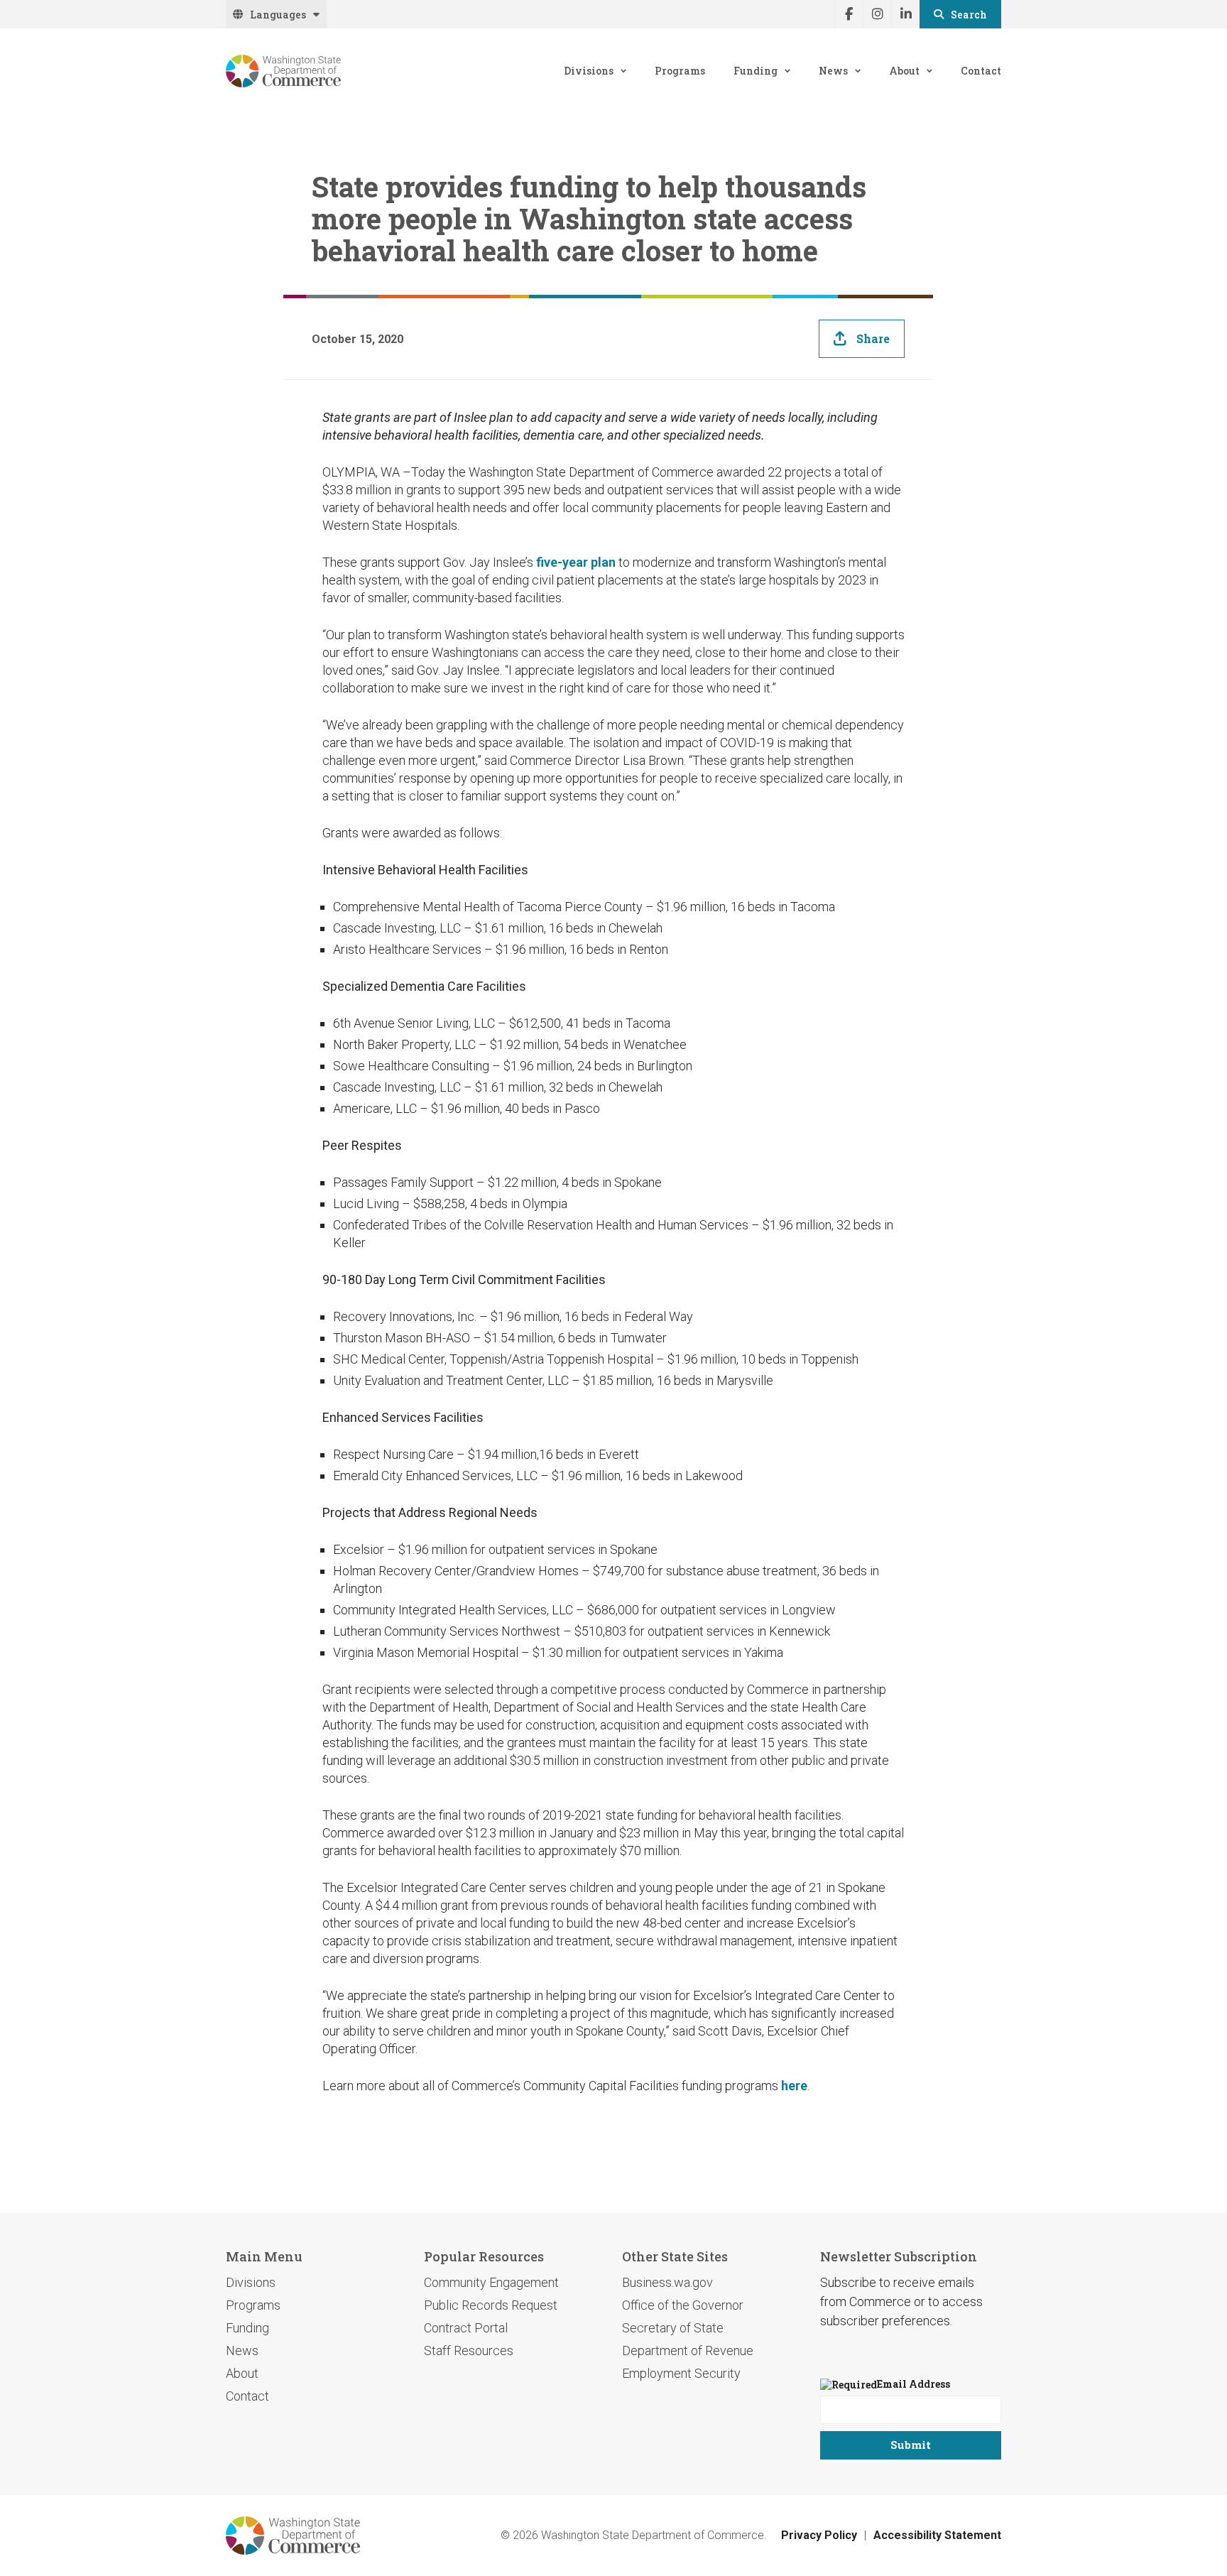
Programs (680, 71)
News (833, 71)
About (904, 71)
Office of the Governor (683, 2305)
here (794, 2086)
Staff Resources (469, 2351)
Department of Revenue (688, 2351)
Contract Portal (466, 2328)
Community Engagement (491, 2282)
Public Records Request (491, 2305)
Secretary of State (673, 2328)
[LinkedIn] (905, 14)
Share (873, 338)
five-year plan (576, 562)
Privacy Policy (819, 2535)
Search (969, 15)
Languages (278, 15)
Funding (756, 71)
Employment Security (681, 2373)
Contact (981, 71)
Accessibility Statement (937, 2535)
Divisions (589, 71)
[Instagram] (877, 14)
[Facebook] (849, 14)
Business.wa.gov (667, 2282)
